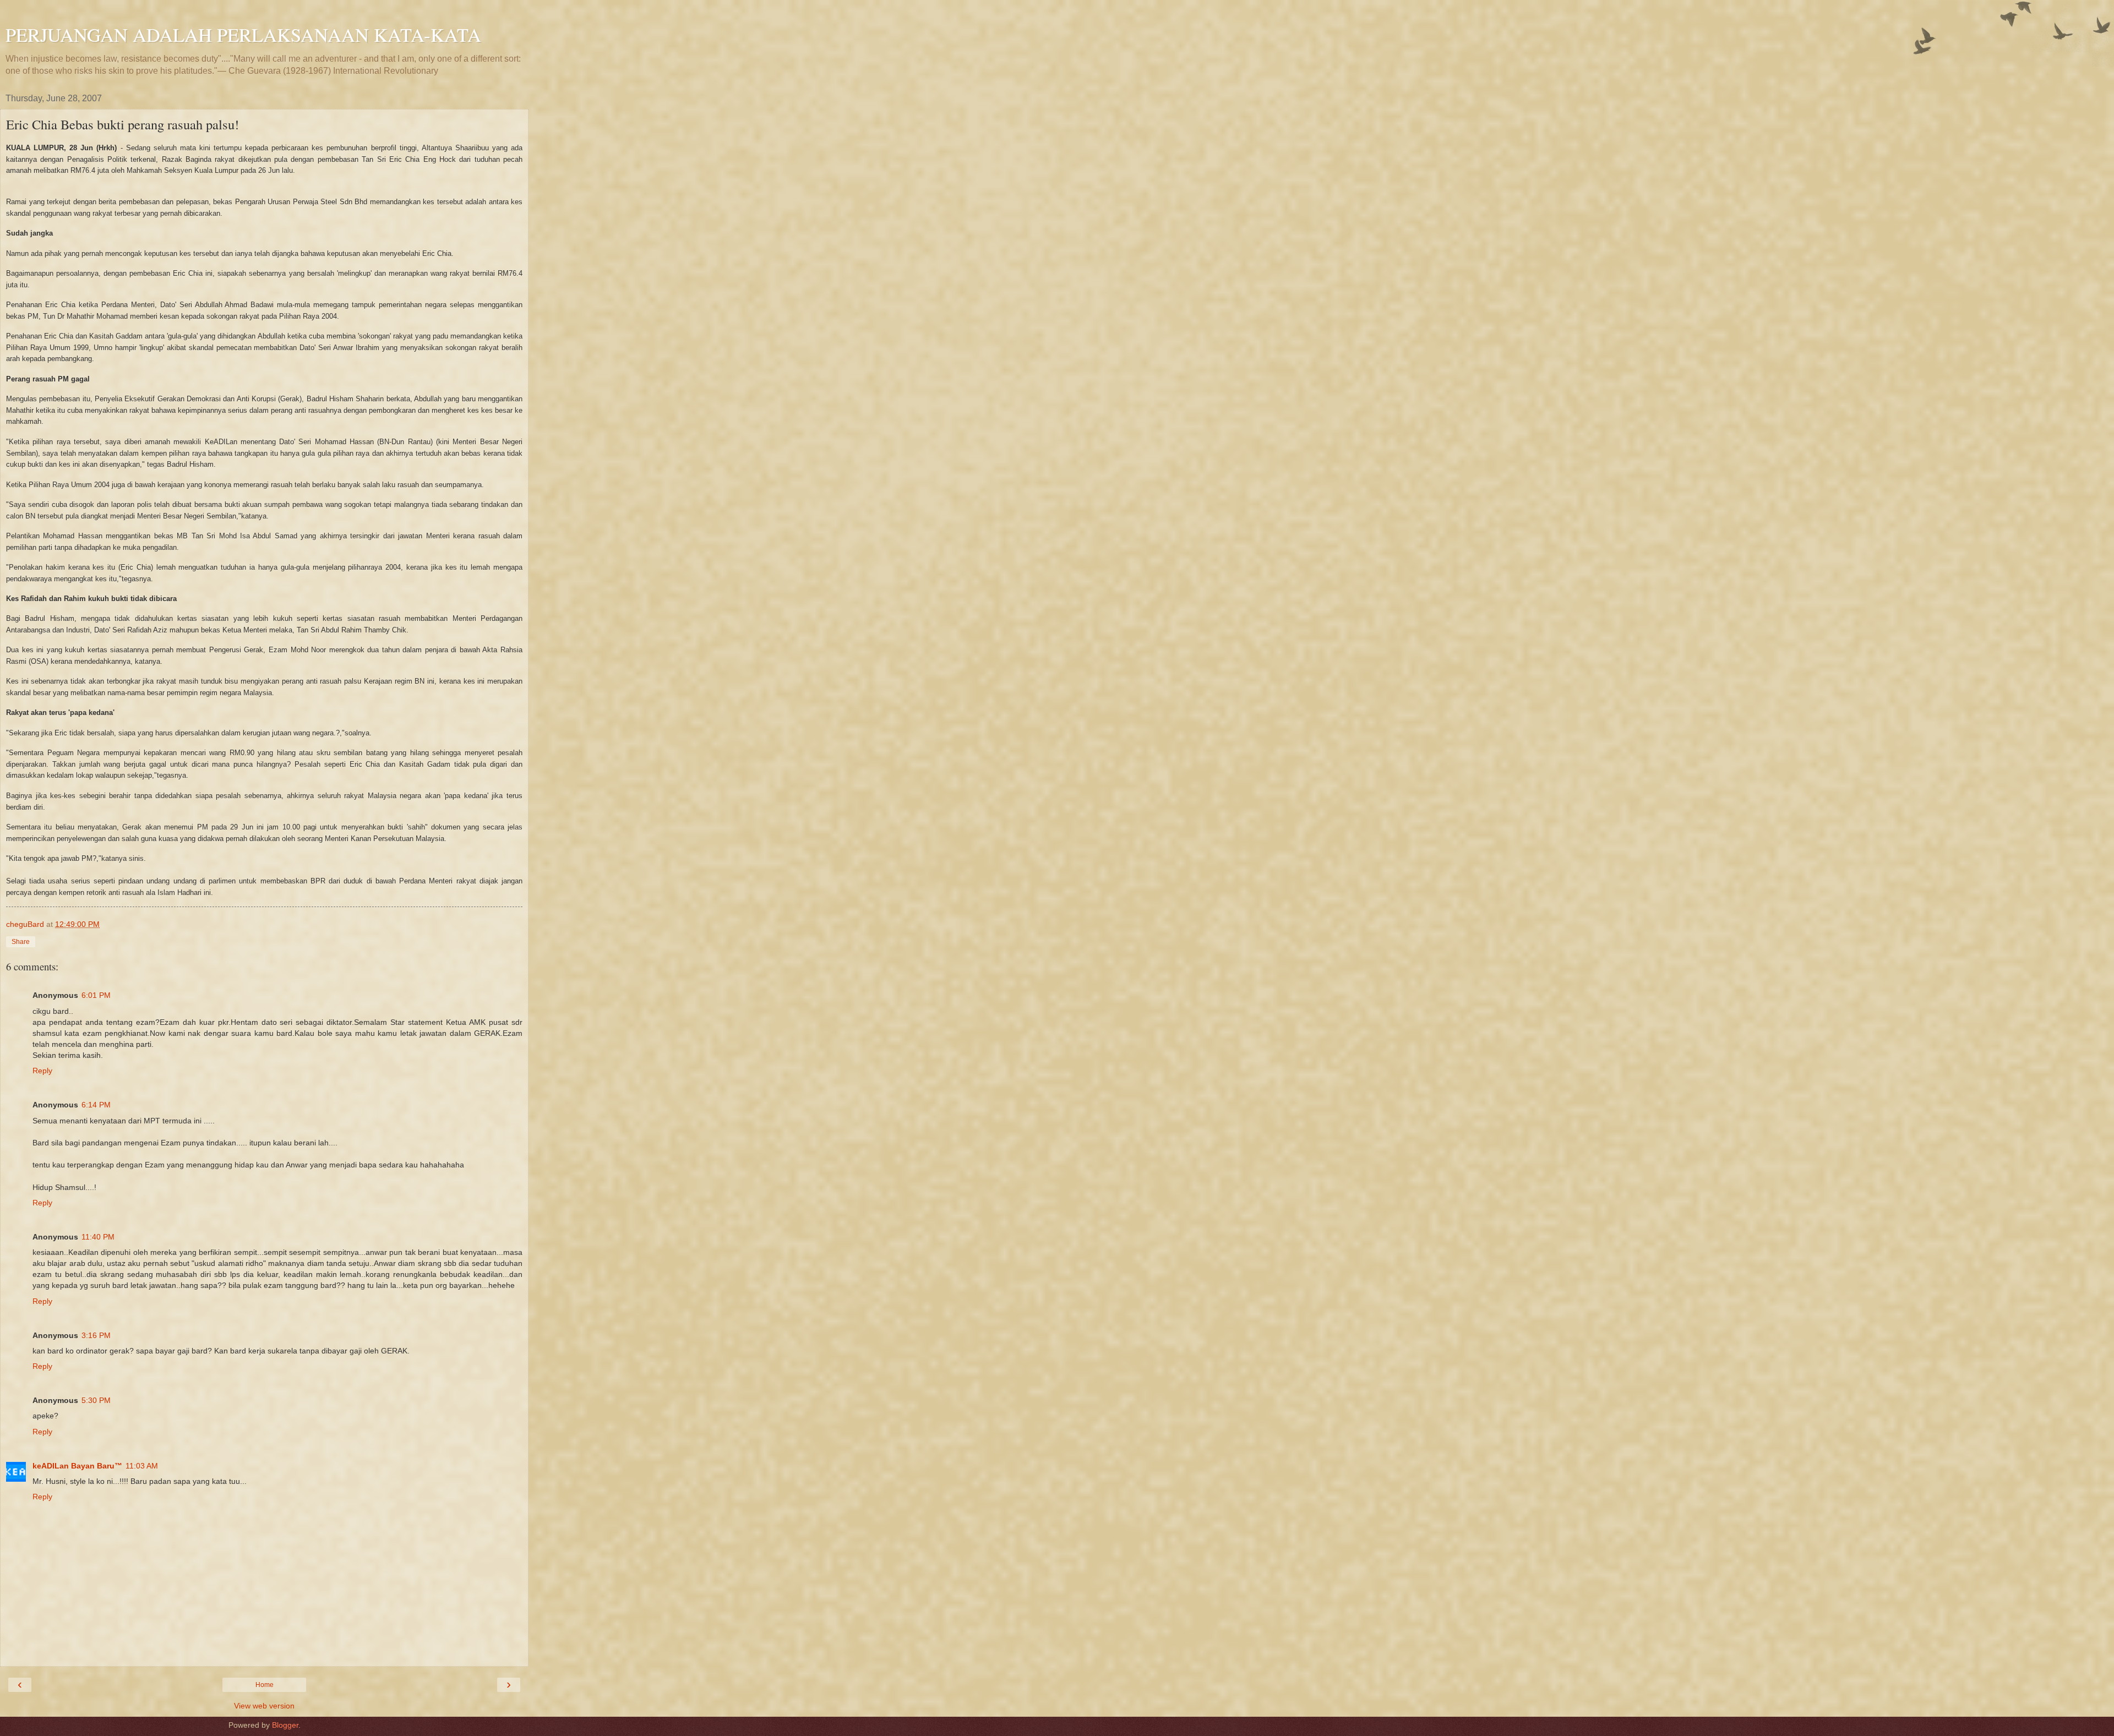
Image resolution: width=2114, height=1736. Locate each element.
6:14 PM (96, 1105)
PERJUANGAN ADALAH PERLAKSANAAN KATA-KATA (243, 35)
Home (265, 1685)
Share (21, 942)
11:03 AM (142, 1466)
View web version (264, 1706)
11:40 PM (98, 1237)
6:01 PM (96, 995)
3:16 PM (96, 1335)
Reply (42, 1071)
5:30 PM (96, 1400)
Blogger (285, 1725)
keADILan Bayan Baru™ (77, 1466)
